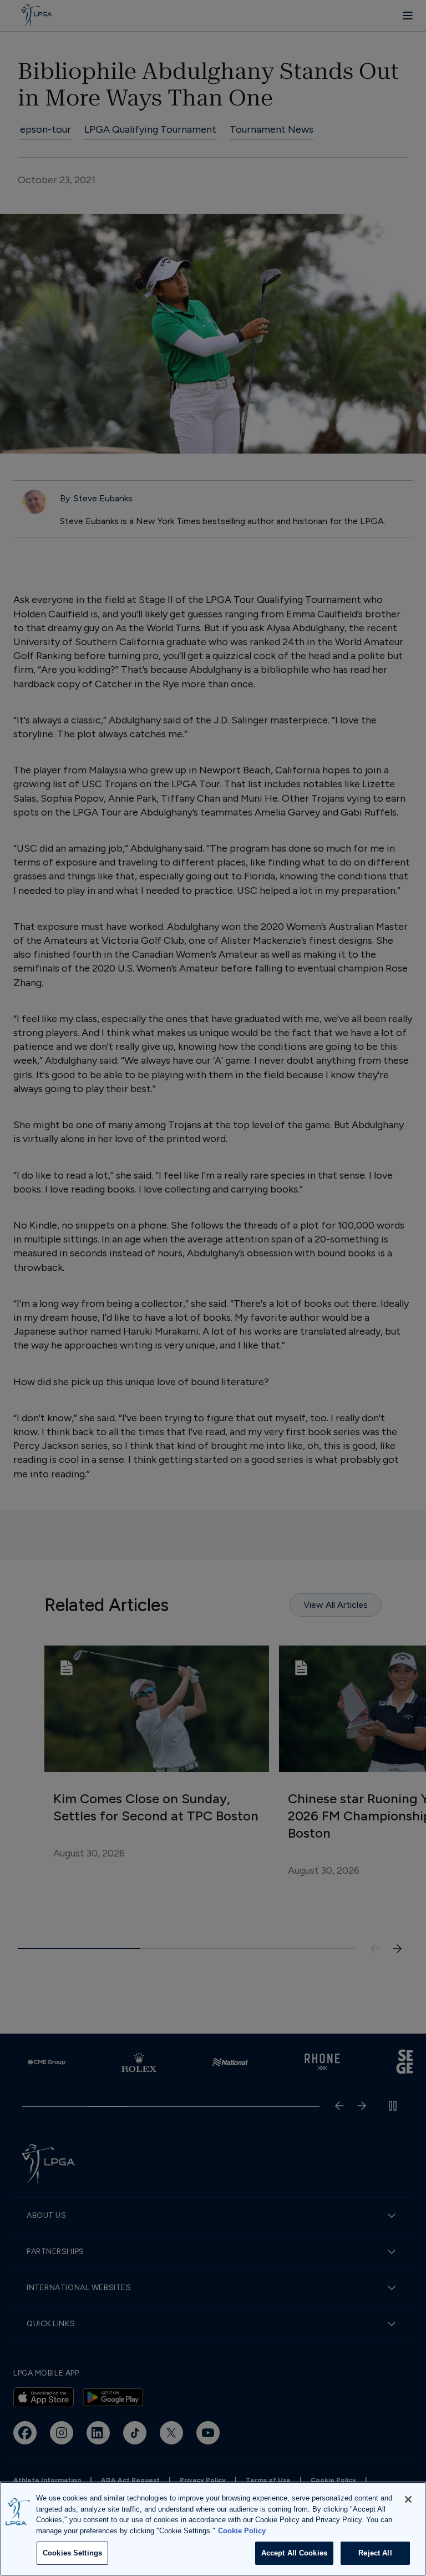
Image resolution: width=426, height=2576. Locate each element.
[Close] (408, 2499)
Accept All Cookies (294, 2553)
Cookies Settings (72, 2553)
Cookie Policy (242, 2531)
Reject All (375, 2553)
